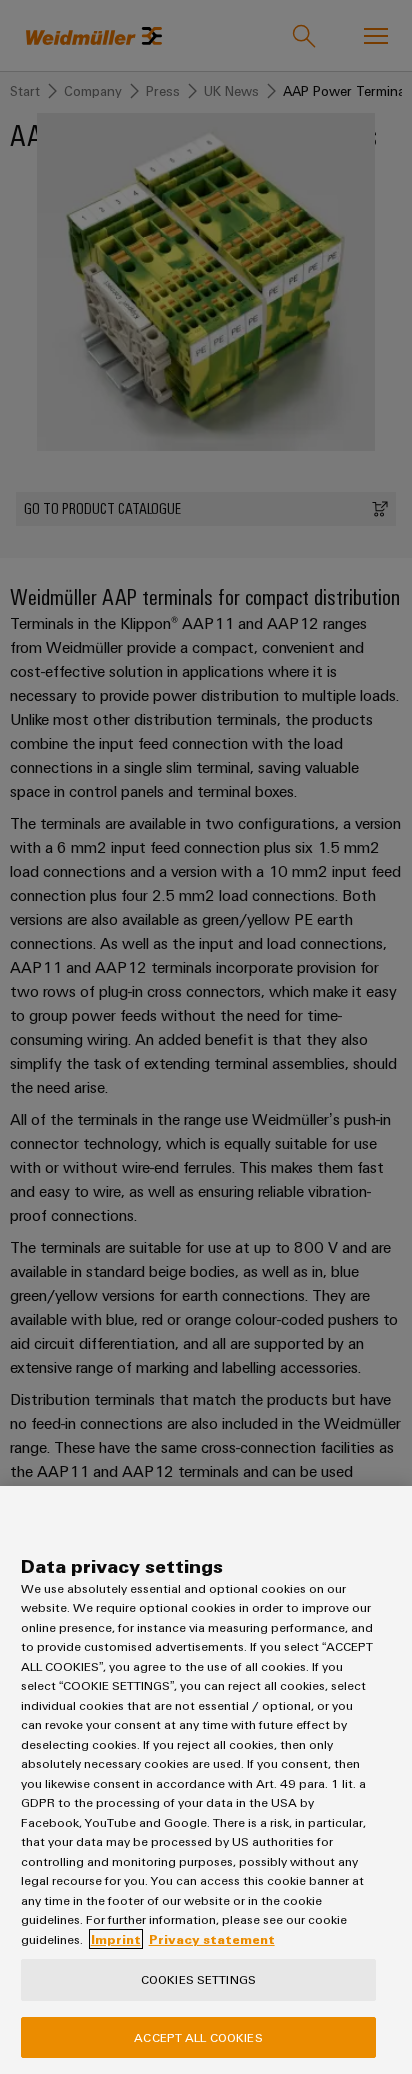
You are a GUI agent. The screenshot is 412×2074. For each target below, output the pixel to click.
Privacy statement (212, 1939)
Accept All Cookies (198, 2037)
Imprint (116, 1939)
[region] (206, 1780)
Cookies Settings (198, 1979)
